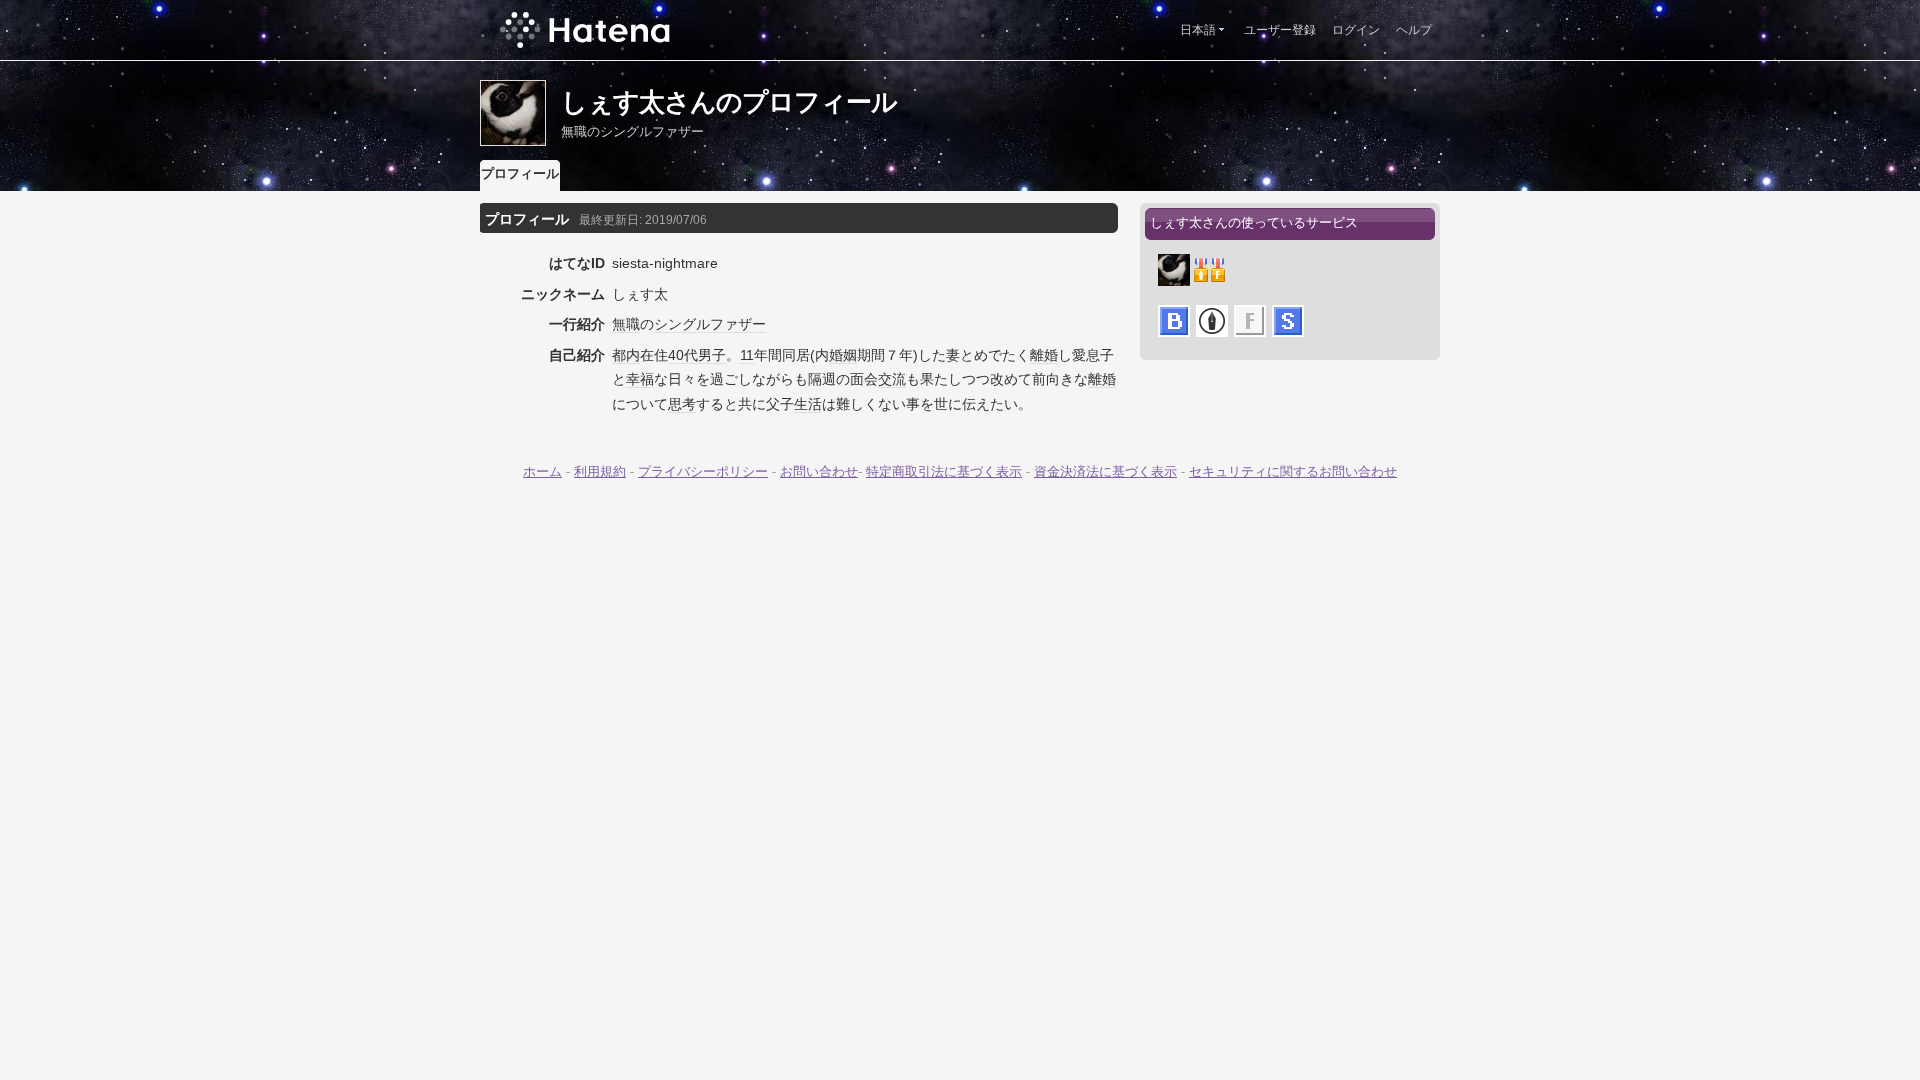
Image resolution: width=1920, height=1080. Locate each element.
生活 (808, 404)
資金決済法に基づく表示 (1105, 471)
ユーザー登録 (1280, 30)
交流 (892, 379)
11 (747, 355)
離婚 (1044, 355)
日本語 (1198, 30)
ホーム (542, 471)
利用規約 (600, 471)
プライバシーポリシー (703, 471)
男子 (712, 355)
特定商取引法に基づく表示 (944, 471)
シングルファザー (710, 324)
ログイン (1356, 30)
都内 (626, 355)
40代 (683, 355)
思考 (682, 404)
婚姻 (843, 355)
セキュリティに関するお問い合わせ (1293, 471)
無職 (626, 324)
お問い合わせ (819, 471)
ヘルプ (1414, 30)
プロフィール (520, 173)
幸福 (640, 379)
